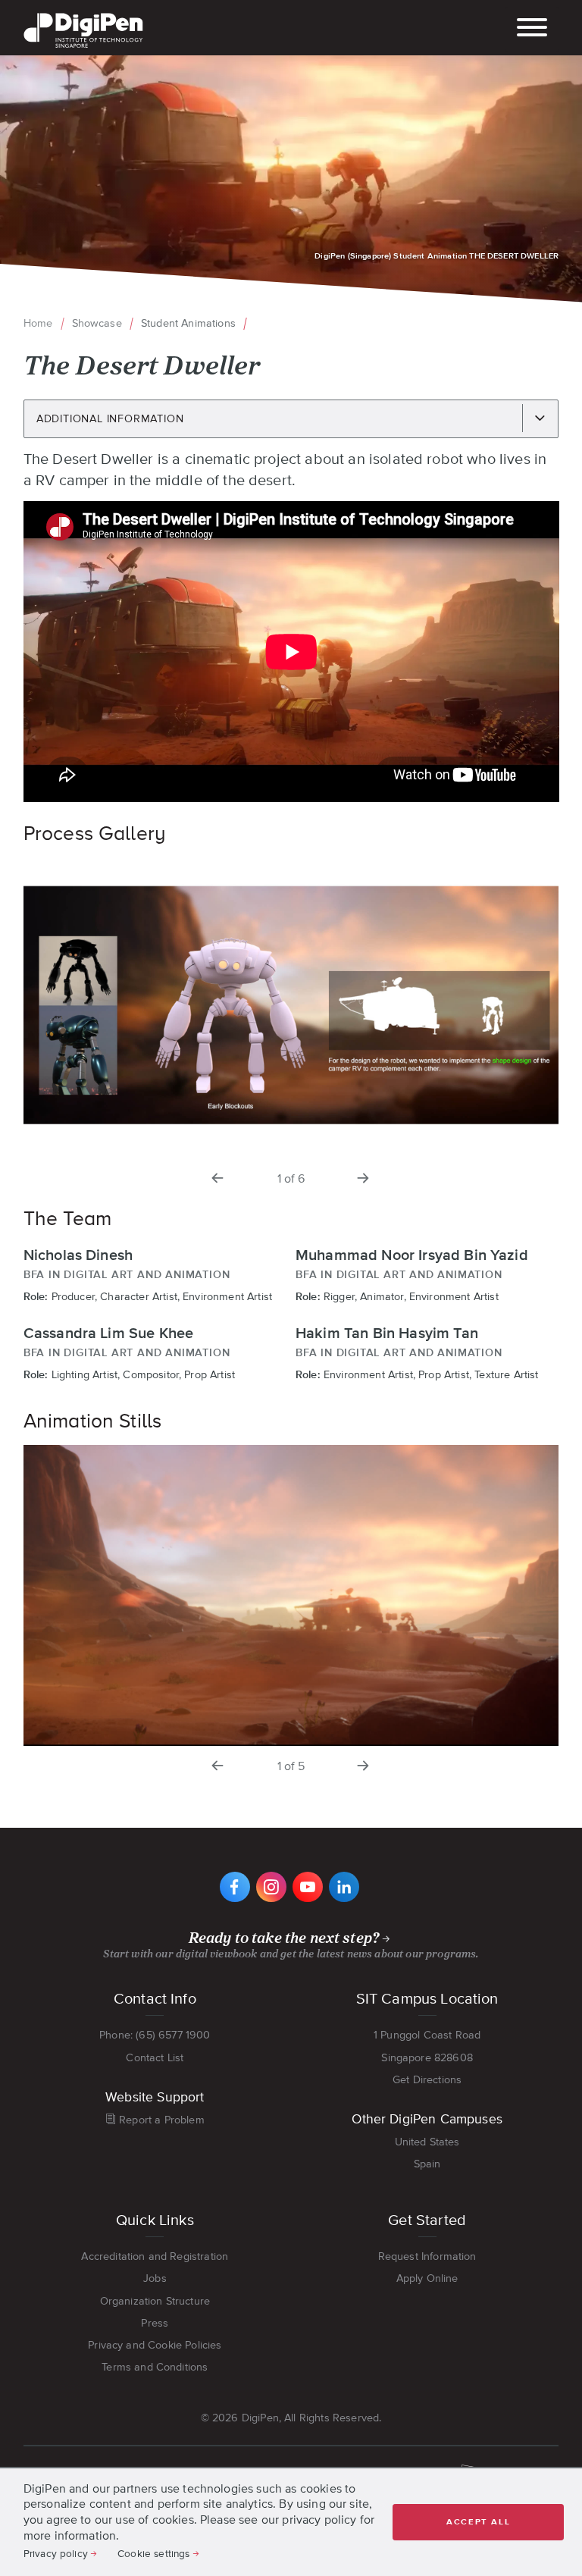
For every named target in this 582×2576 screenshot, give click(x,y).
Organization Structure (155, 2301)
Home (38, 323)
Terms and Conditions (155, 2367)
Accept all (478, 2522)
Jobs (155, 2278)
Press (155, 2323)
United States (427, 2142)
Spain (427, 2164)
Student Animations (188, 323)
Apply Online (427, 2278)
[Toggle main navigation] (532, 29)
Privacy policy (56, 2553)
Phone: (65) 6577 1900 (155, 2035)
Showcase (97, 323)
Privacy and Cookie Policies (155, 2345)
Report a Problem (162, 2120)
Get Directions (427, 2079)
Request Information (427, 2256)
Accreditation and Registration (155, 2256)
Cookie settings (153, 2553)
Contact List (155, 2057)
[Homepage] (83, 14)
